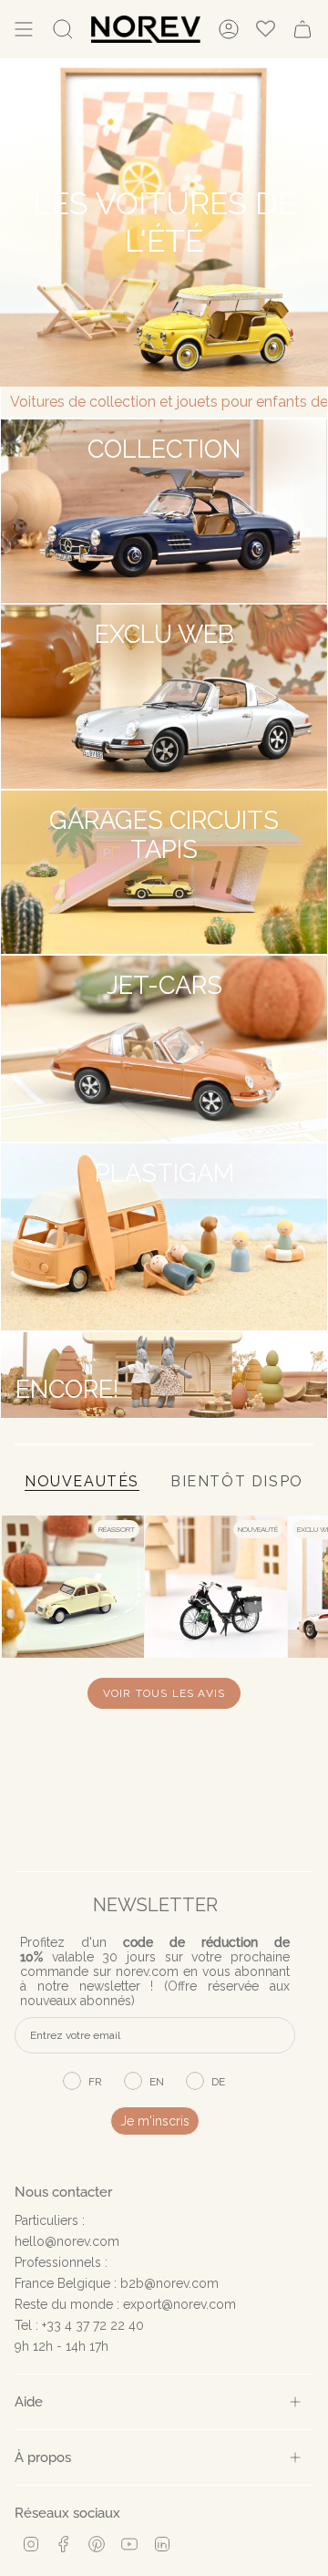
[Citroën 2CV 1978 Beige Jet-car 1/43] (73, 1587)
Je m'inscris (155, 2121)
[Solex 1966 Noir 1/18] (216, 1587)
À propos (43, 2457)
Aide (29, 2401)
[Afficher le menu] (24, 29)
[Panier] (302, 29)
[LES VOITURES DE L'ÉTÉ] (164, 222)
